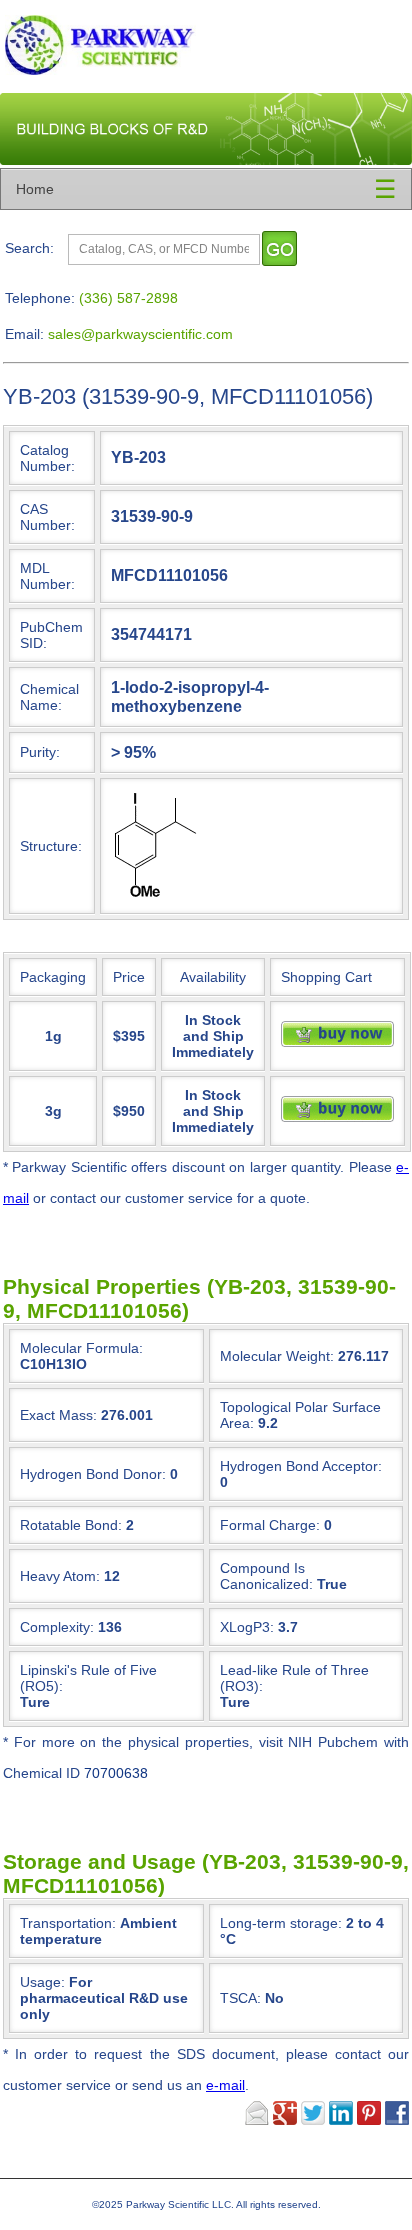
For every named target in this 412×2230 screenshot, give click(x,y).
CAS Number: (47, 517)
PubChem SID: (51, 635)
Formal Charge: (270, 1525)
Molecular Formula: (81, 1348)
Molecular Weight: (277, 1356)
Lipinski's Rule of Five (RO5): (88, 1678)
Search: (29, 248)
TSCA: (252, 1998)
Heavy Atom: (60, 1576)
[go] (279, 248)
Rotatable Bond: (71, 1525)
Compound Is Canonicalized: (266, 1576)
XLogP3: (247, 1627)
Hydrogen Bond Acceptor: (301, 1466)
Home (35, 189)
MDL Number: (47, 576)
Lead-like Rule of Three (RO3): (294, 1678)
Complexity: (57, 1627)
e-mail (225, 2085)
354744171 (151, 634)
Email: (24, 334)
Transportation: (98, 1931)
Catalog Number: (47, 458)
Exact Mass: (58, 1415)
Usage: (104, 1998)
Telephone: (40, 298)
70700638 (116, 1773)
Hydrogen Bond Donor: (93, 1474)
